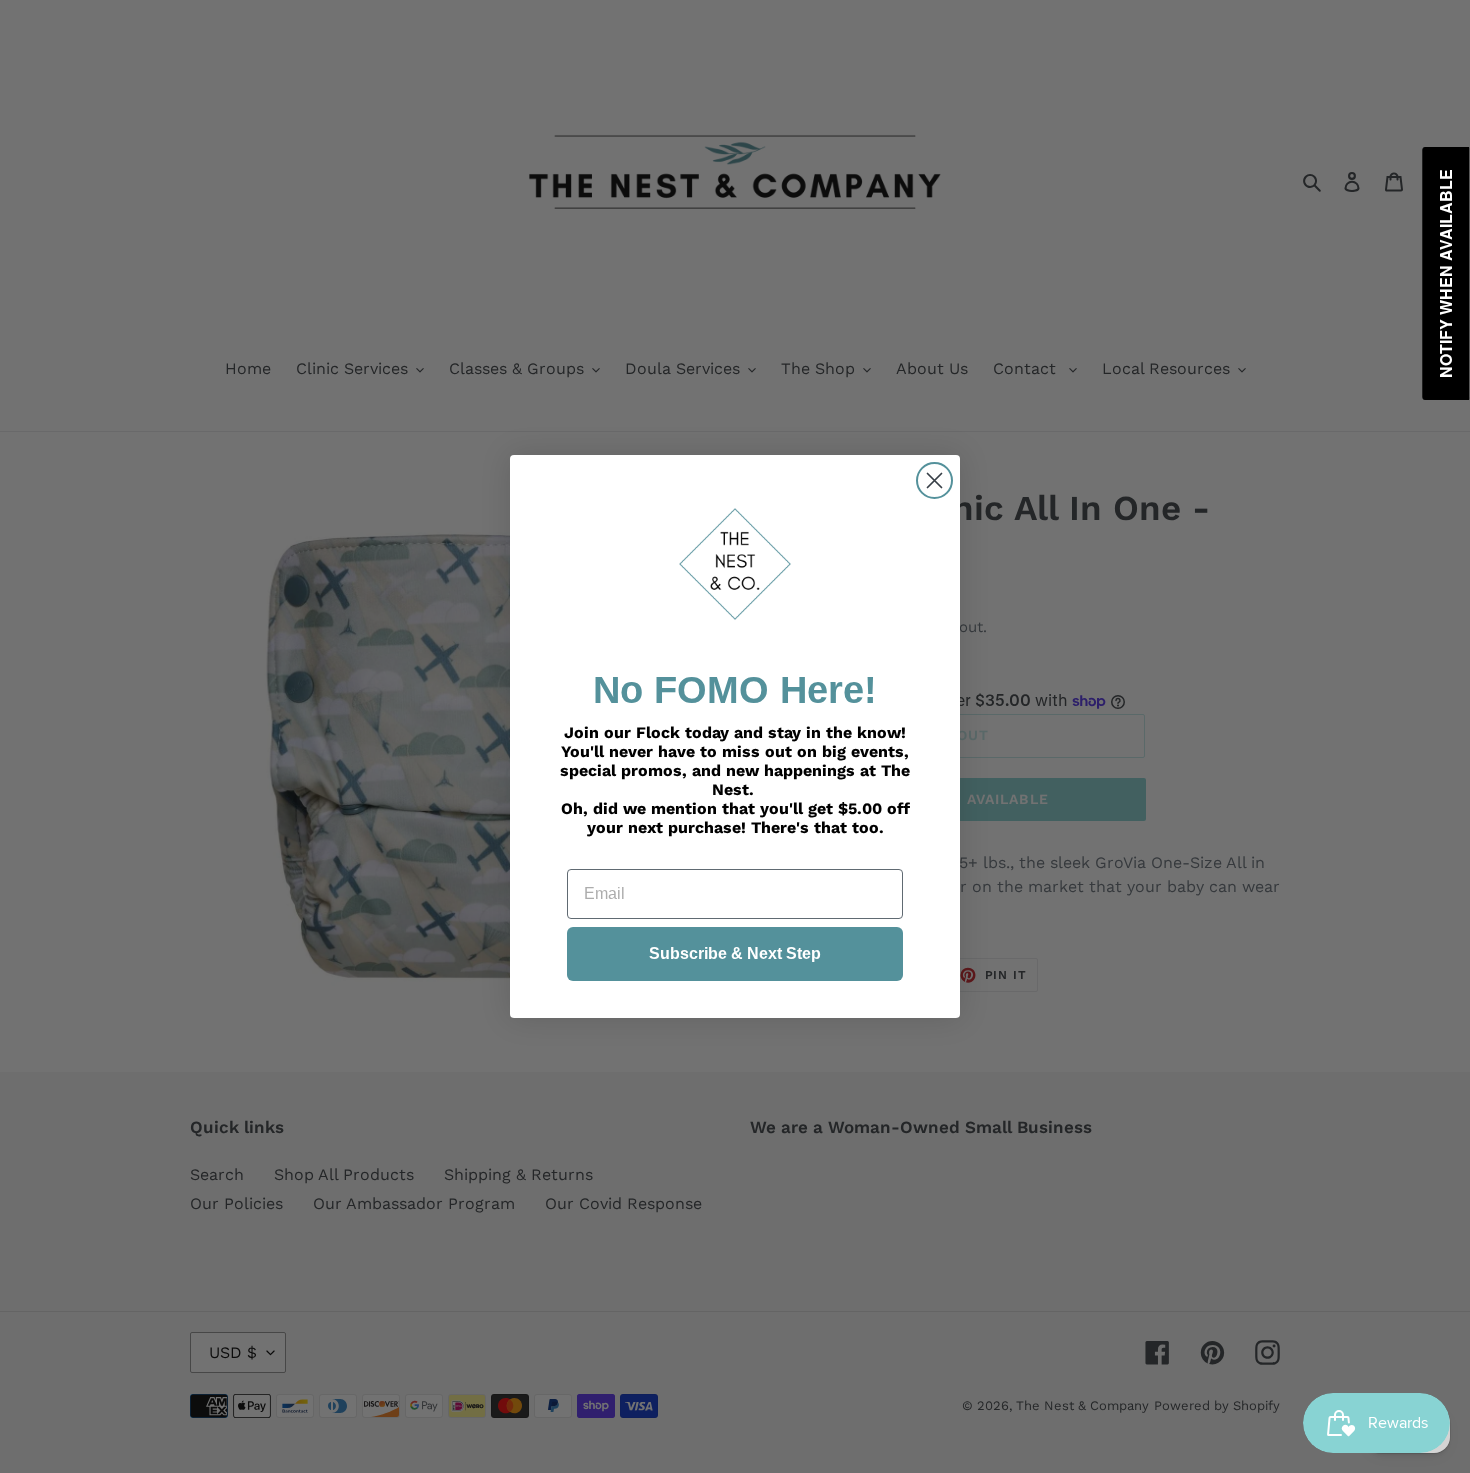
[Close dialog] (934, 480)
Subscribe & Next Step (735, 953)
